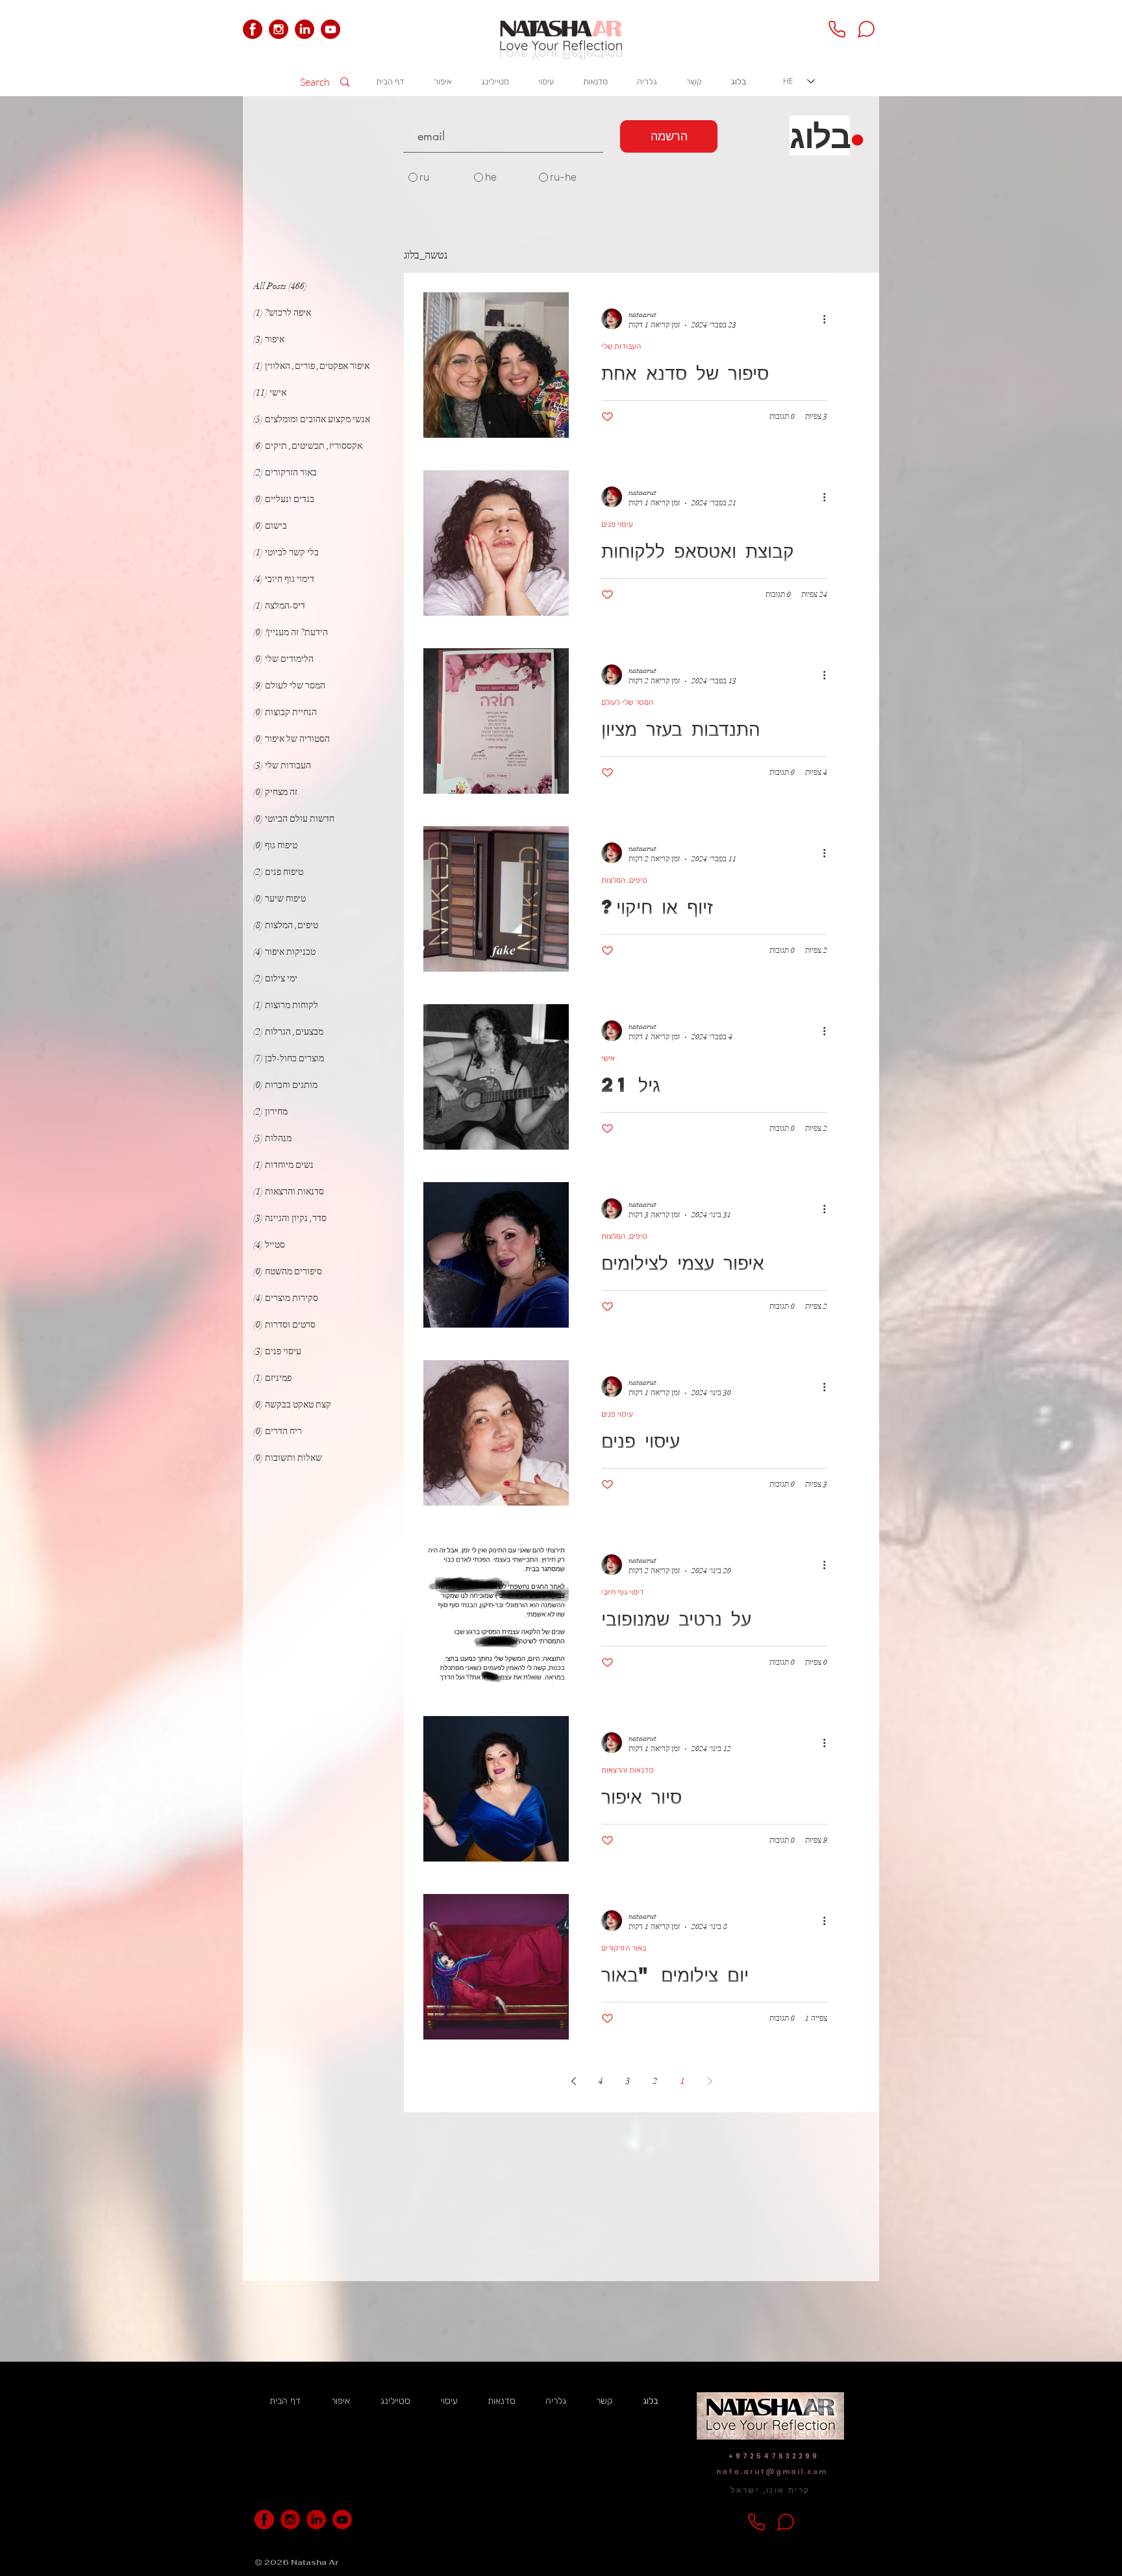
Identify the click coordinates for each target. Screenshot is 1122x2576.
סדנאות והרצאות (628, 1770)
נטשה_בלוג (426, 255)
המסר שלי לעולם (627, 702)
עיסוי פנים (617, 524)
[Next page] (573, 2081)
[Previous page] (710, 2081)
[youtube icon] (330, 29)
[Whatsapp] (866, 29)
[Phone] (837, 29)
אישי (608, 1058)
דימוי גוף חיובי (623, 1592)
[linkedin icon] (305, 29)
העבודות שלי (621, 346)
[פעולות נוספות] (819, 319)
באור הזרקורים (624, 1948)
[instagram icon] (279, 29)
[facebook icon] (253, 29)
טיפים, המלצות (624, 880)
